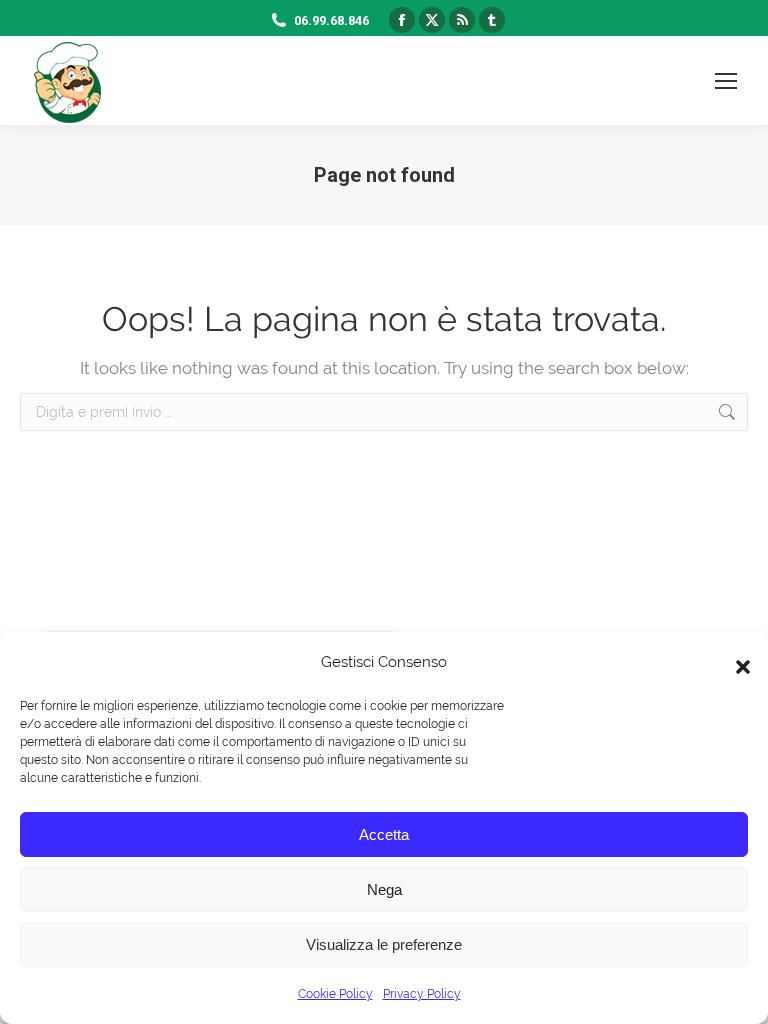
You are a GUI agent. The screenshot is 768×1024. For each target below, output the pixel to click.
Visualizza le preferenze (384, 944)
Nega (384, 889)
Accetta (384, 834)
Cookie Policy (335, 994)
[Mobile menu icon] (726, 81)
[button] (738, 662)
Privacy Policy (422, 994)
